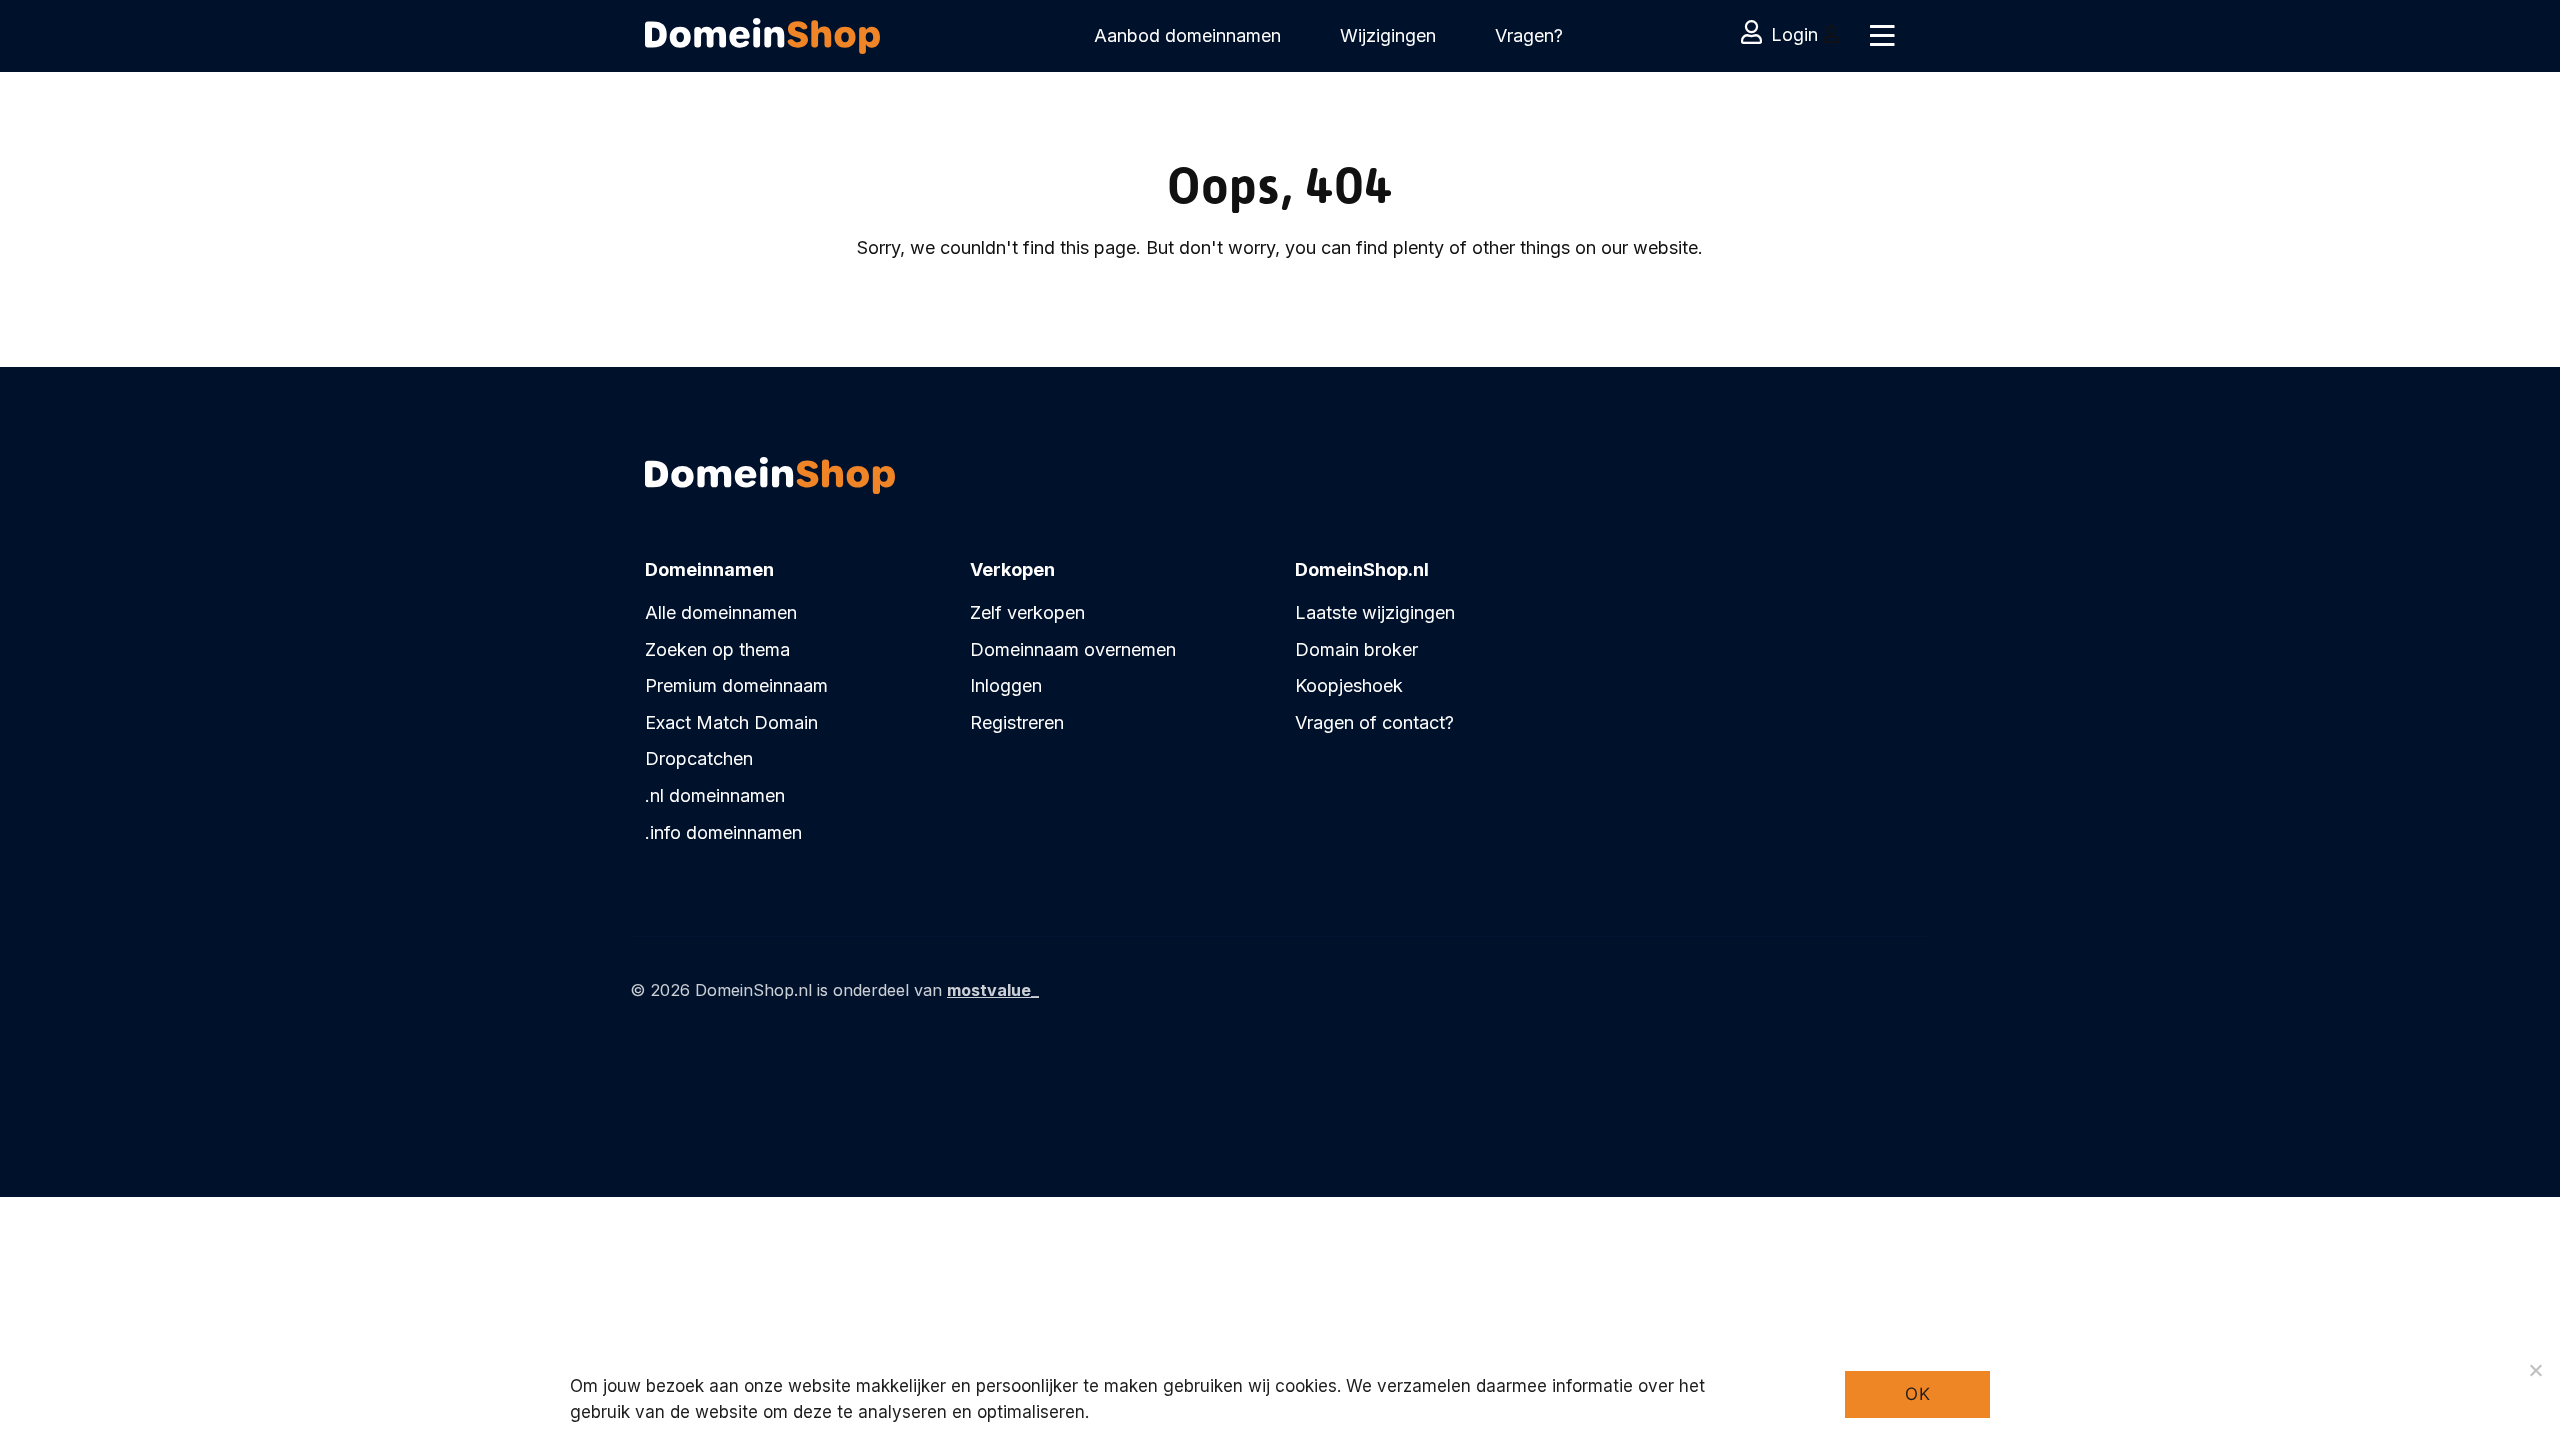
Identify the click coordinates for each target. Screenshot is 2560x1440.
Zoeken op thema (717, 649)
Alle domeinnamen (721, 612)
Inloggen (1006, 685)
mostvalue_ (993, 990)
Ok (1917, 1394)
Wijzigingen (1388, 35)
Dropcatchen (699, 758)
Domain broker (1356, 649)
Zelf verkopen (1027, 612)
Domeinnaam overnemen (1073, 649)
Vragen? (1529, 35)
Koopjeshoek (1349, 685)
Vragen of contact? (1374, 722)
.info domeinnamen (723, 832)
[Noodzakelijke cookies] (2535, 1370)
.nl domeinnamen (715, 795)
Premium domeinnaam (736, 685)
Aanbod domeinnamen (1187, 35)
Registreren (1017, 722)
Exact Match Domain (731, 722)
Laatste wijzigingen (1375, 612)
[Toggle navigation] (1882, 36)
